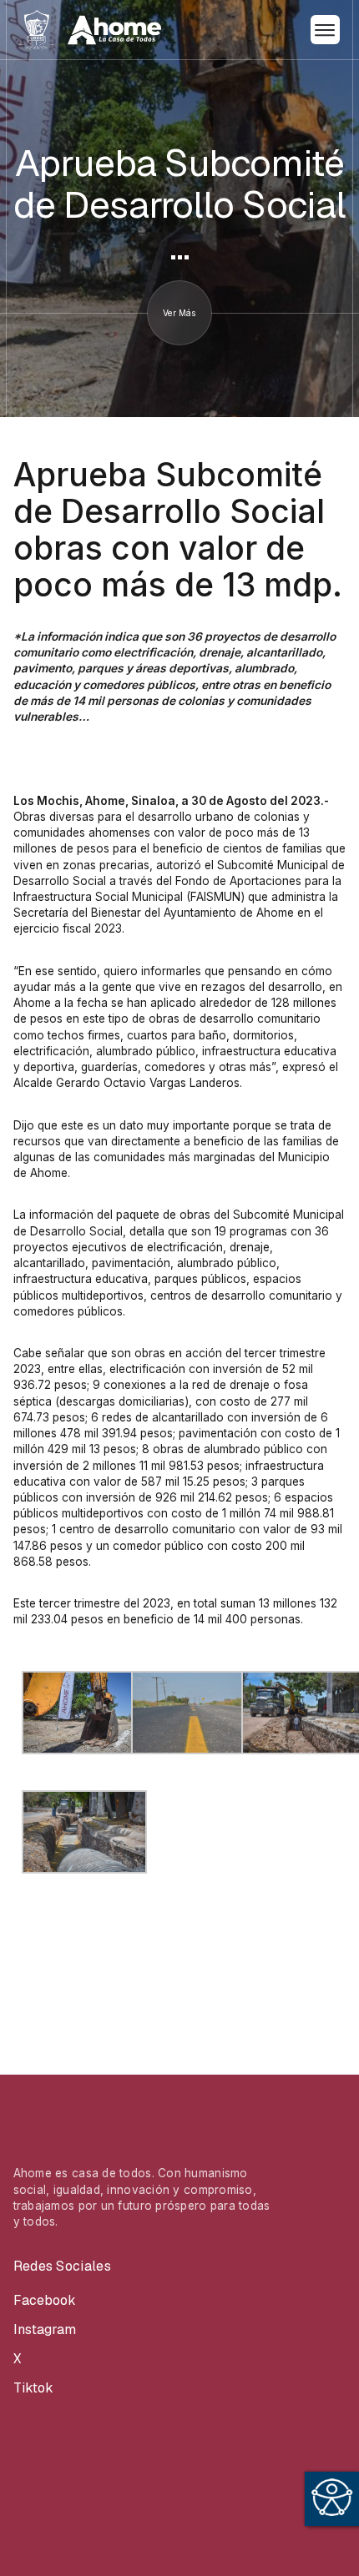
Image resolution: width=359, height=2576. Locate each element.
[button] (325, 30)
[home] (90, 30)
